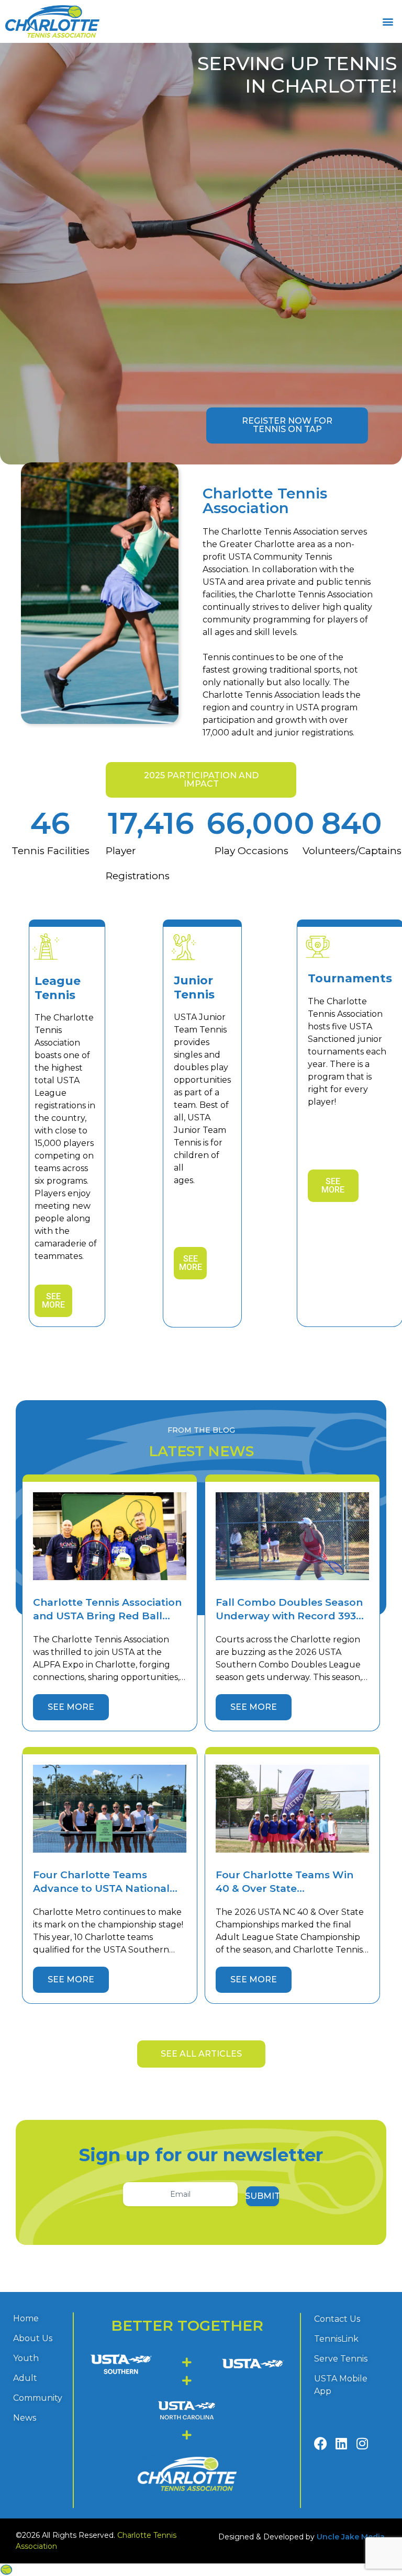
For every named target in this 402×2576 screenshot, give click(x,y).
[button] (388, 22)
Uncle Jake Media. (351, 2537)
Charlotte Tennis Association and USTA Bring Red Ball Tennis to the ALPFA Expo (107, 1616)
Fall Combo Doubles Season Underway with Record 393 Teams (289, 1616)
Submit (262, 2196)
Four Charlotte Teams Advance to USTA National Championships (101, 1888)
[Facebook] (321, 2443)
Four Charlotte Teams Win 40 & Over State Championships (284, 1888)
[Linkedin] (342, 2443)
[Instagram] (362, 2443)
